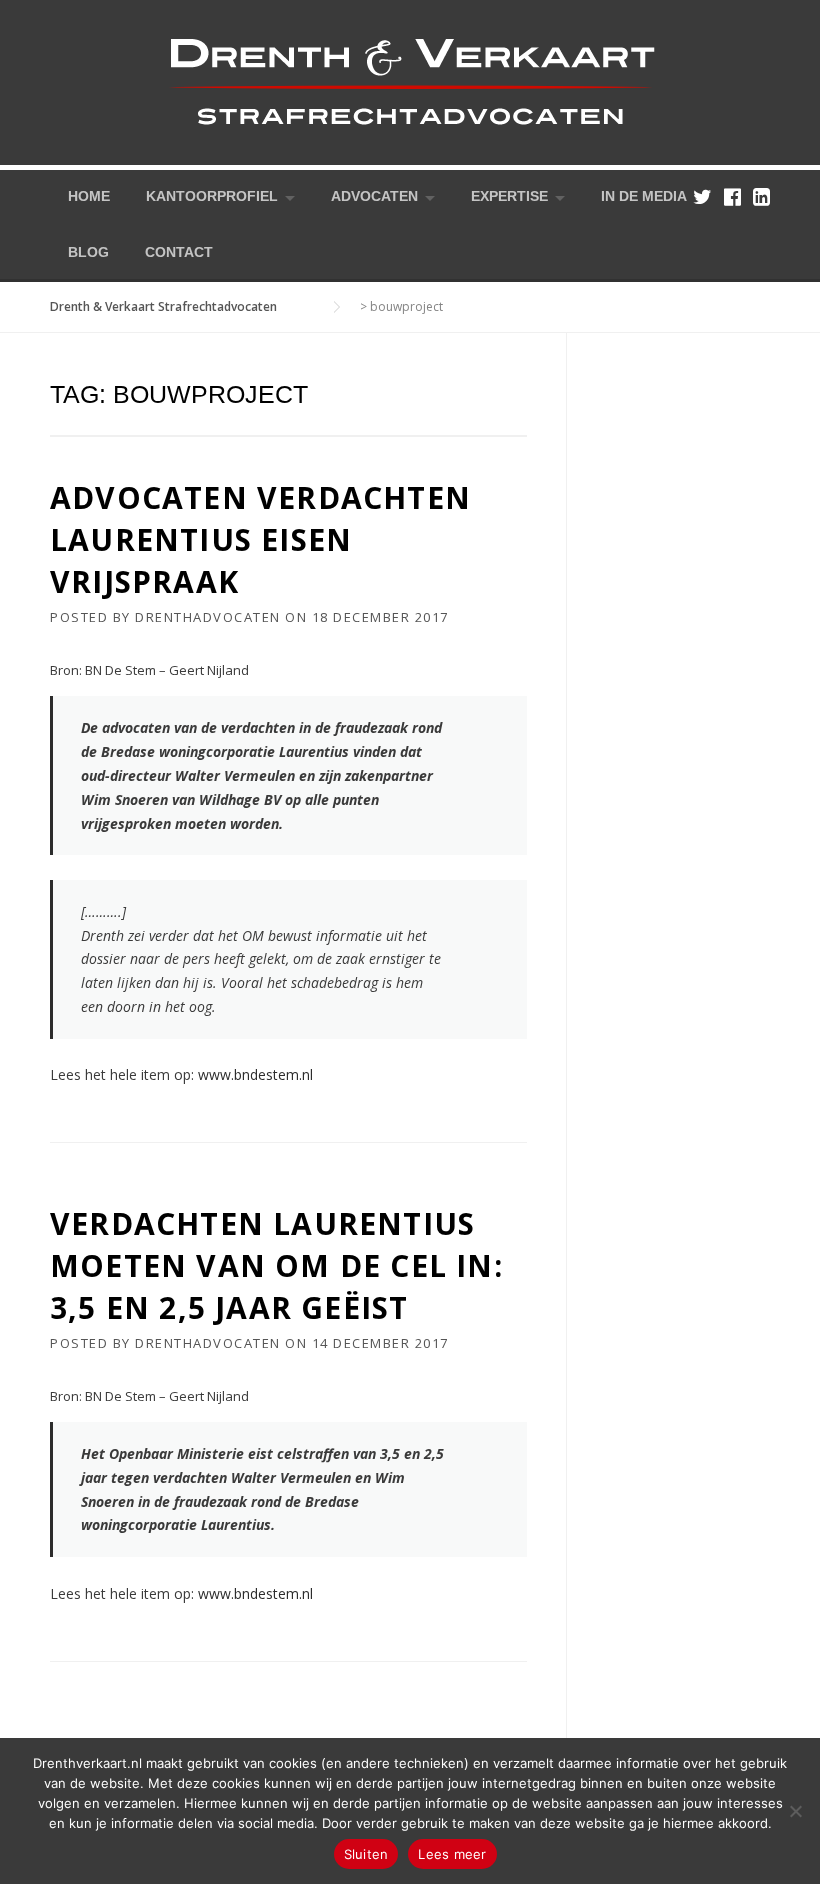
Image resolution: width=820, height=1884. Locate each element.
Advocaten (374, 196)
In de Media (644, 196)
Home (89, 196)
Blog (88, 252)
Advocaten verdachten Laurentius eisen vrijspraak (260, 539)
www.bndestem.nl (255, 1074)
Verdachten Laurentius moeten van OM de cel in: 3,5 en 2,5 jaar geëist (276, 1265)
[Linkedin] (761, 196)
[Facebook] (732, 196)
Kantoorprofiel (212, 196)
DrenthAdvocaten (208, 617)
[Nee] (795, 1811)
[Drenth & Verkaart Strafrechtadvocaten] (410, 80)
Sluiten (366, 1854)
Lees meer (452, 1854)
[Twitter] (702, 196)
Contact (179, 252)
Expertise (509, 196)
